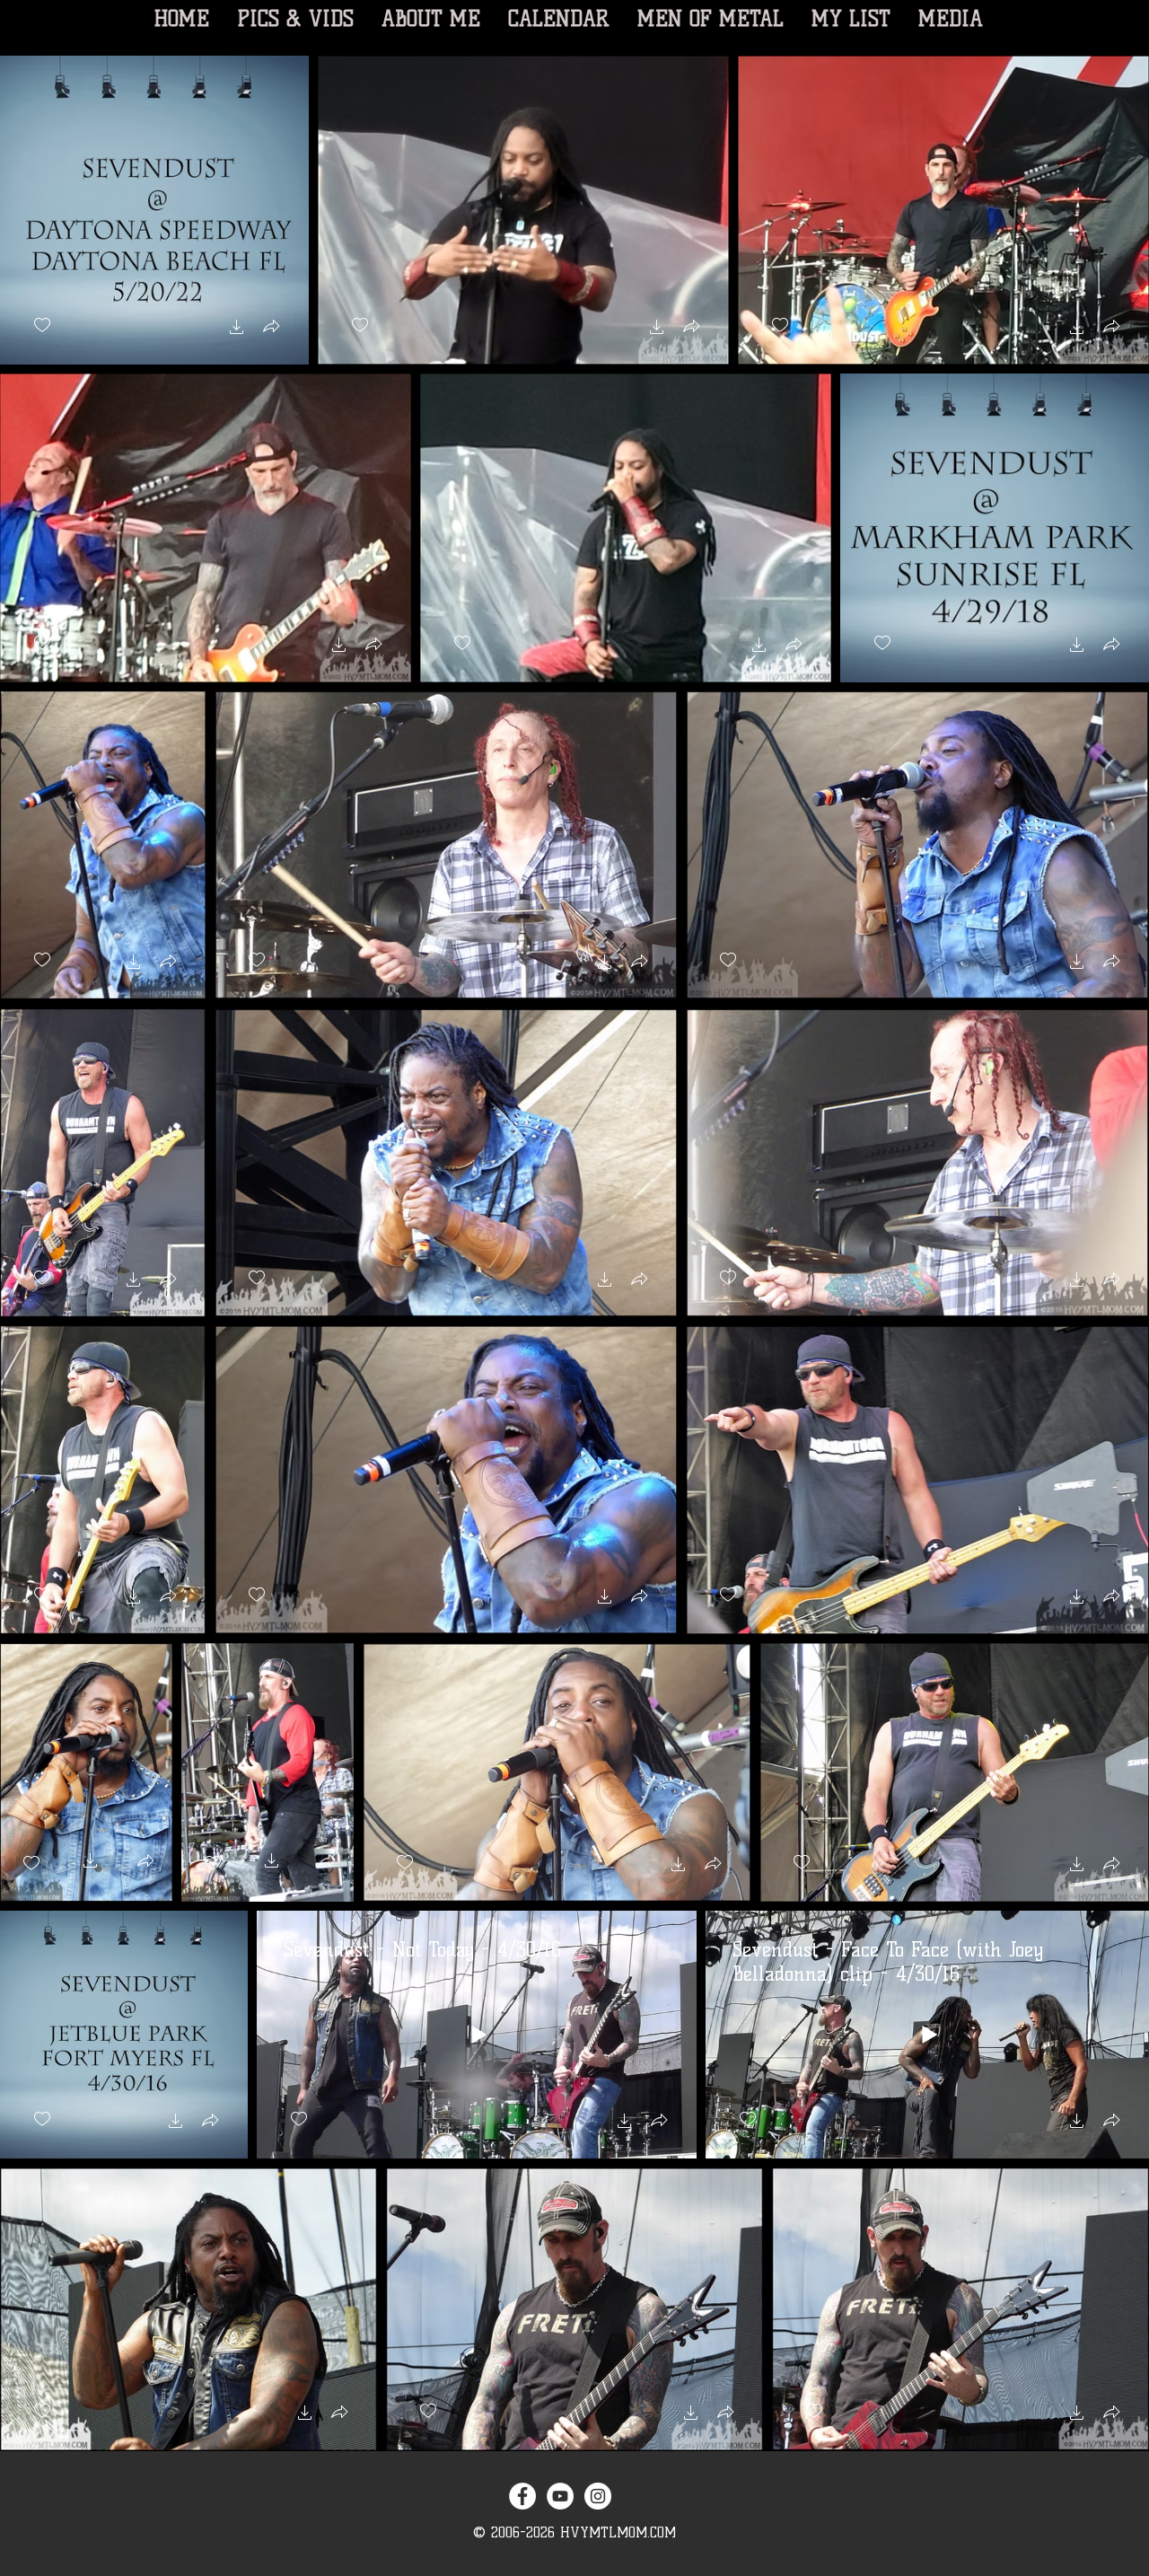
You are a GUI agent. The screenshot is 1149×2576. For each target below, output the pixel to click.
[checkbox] (42, 325)
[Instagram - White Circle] (598, 2496)
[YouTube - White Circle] (560, 2496)
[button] (237, 329)
